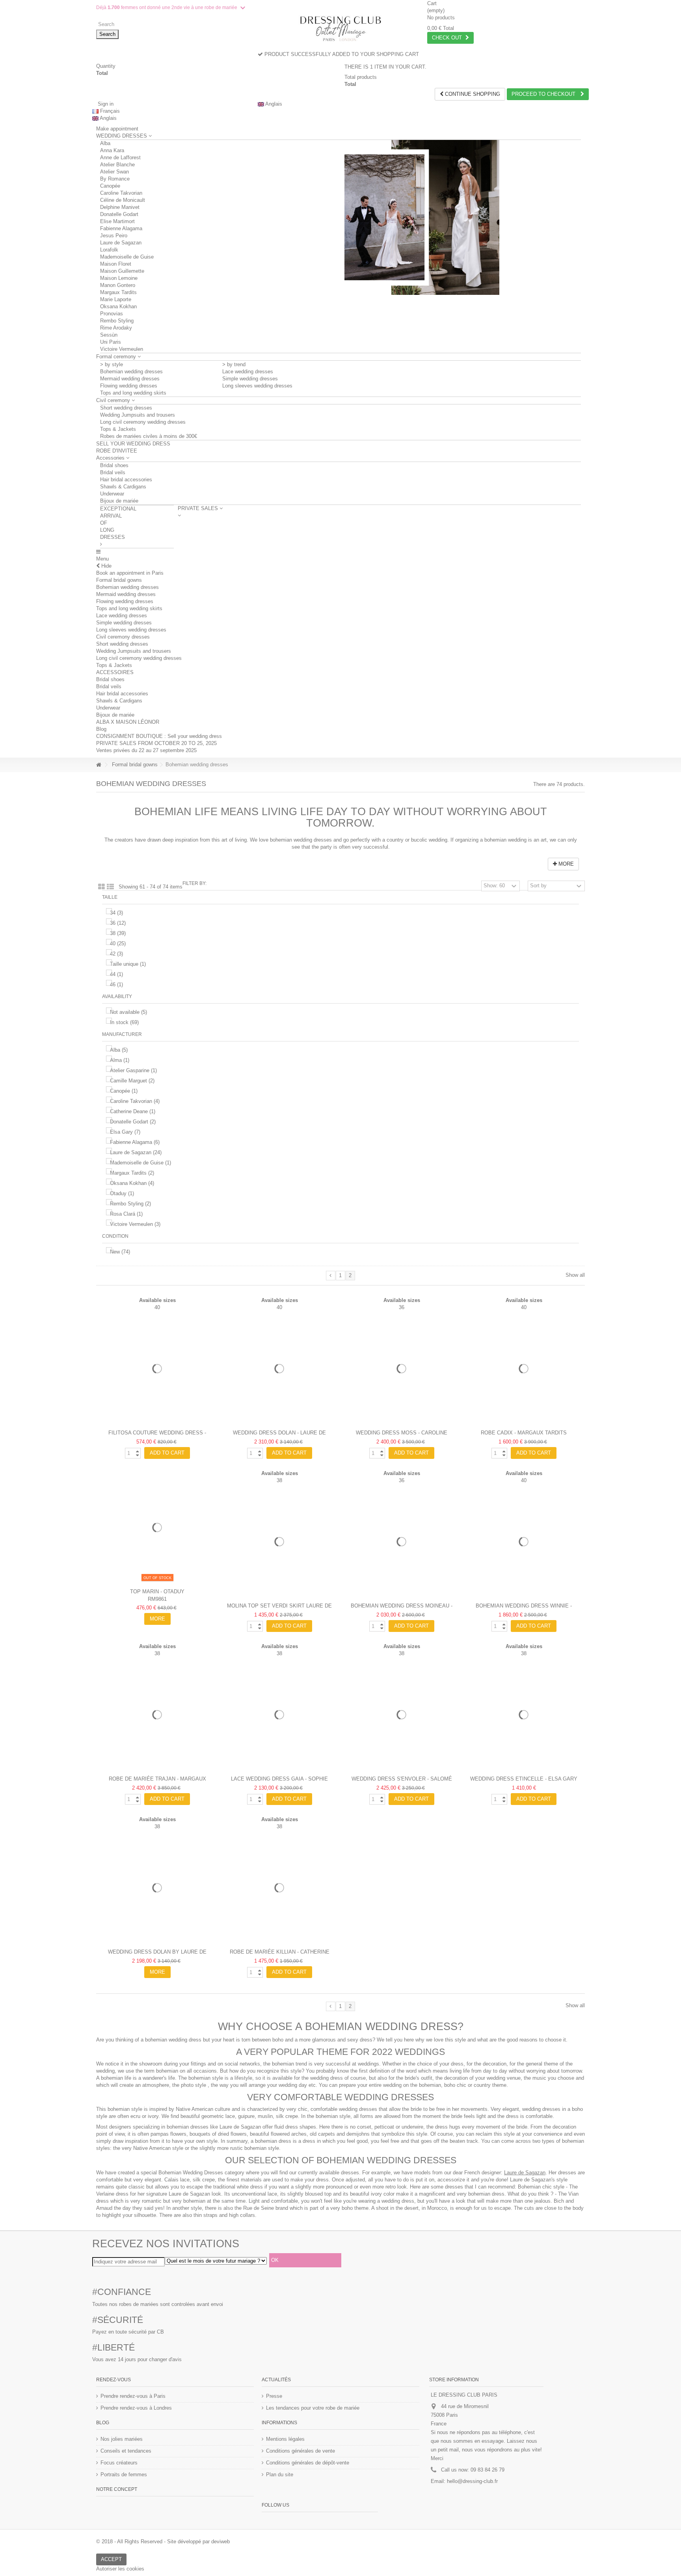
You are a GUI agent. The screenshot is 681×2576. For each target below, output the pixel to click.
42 (116, 954)
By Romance (115, 179)
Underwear (112, 494)
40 (118, 943)
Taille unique (128, 964)
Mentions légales (285, 2439)
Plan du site (280, 2474)
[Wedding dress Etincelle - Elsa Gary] (524, 1715)
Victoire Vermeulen (122, 349)
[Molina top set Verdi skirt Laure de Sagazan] (279, 1542)
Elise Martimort (117, 221)
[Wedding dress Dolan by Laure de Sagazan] (157, 1888)
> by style (112, 364)
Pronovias (112, 314)
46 (116, 984)
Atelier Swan (114, 172)
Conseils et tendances (126, 2451)
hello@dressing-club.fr (472, 2481)
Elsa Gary (125, 1132)
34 (116, 913)
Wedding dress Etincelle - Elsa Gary (524, 1779)
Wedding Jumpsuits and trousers (138, 415)
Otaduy (122, 1193)
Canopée (110, 186)
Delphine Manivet (120, 207)
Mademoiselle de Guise (127, 257)
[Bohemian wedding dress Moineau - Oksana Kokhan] (402, 1542)
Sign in (105, 104)
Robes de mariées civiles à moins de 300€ (149, 436)
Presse (274, 2396)
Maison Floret (116, 264)
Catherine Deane (133, 1111)
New (120, 1252)
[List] (110, 887)
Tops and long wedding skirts (133, 393)
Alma (120, 1060)
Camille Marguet (132, 1081)
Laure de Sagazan (121, 243)
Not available (128, 1012)
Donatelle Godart (119, 214)
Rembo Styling (117, 321)
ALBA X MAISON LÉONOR (128, 722)
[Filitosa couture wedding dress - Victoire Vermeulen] (157, 1369)
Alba (105, 143)
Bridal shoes (114, 465)
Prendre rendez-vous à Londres (136, 2408)
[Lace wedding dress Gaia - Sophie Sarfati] (279, 1715)
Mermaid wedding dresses (130, 379)
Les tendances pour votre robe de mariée (313, 2408)
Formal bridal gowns (119, 580)
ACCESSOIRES (115, 672)
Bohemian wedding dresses (131, 372)
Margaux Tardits (118, 292)
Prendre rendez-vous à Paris (133, 2396)
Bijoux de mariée (119, 501)
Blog (101, 729)
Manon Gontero (118, 285)
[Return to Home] (99, 765)
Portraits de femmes (124, 2474)
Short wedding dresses (126, 408)
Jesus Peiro (114, 236)
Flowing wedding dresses (129, 386)
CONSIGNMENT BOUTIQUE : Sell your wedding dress (159, 736)
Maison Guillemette (122, 271)
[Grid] (101, 887)
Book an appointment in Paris (130, 573)
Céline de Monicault (123, 200)
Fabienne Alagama (121, 228)
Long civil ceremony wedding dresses (143, 422)
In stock (124, 1022)
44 (116, 974)
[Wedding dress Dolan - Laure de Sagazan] (279, 1369)
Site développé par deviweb (198, 2542)
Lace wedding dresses (248, 372)
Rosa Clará (126, 1214)
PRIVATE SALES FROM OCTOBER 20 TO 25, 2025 (156, 743)
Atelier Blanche (117, 165)
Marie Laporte (116, 299)
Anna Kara (112, 150)
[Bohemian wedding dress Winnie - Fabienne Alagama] (524, 1542)
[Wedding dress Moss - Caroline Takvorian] (402, 1369)
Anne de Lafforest (120, 157)
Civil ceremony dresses (123, 637)
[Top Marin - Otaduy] (157, 1527)
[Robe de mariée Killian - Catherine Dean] (279, 1888)
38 (118, 933)
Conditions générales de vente (300, 2451)
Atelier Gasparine (133, 1070)
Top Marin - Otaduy (157, 1592)
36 (118, 923)
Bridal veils (113, 472)
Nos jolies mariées (122, 2439)
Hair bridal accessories (126, 480)
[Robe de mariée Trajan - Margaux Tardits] (157, 1715)
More (565, 864)
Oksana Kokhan (118, 306)
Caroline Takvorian (121, 193)
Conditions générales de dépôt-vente (308, 2463)
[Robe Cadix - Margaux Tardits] (524, 1369)
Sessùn (109, 335)
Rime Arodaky (116, 328)
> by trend (234, 364)
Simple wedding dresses (250, 379)
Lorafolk (109, 250)
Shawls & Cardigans (123, 487)
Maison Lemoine (119, 278)
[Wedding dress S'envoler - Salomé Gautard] (402, 1715)
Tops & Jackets (118, 429)
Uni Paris (111, 342)
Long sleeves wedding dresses (257, 386)
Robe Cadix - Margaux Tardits (524, 1433)
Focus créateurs (119, 2463)
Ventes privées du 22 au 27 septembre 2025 (146, 750)
